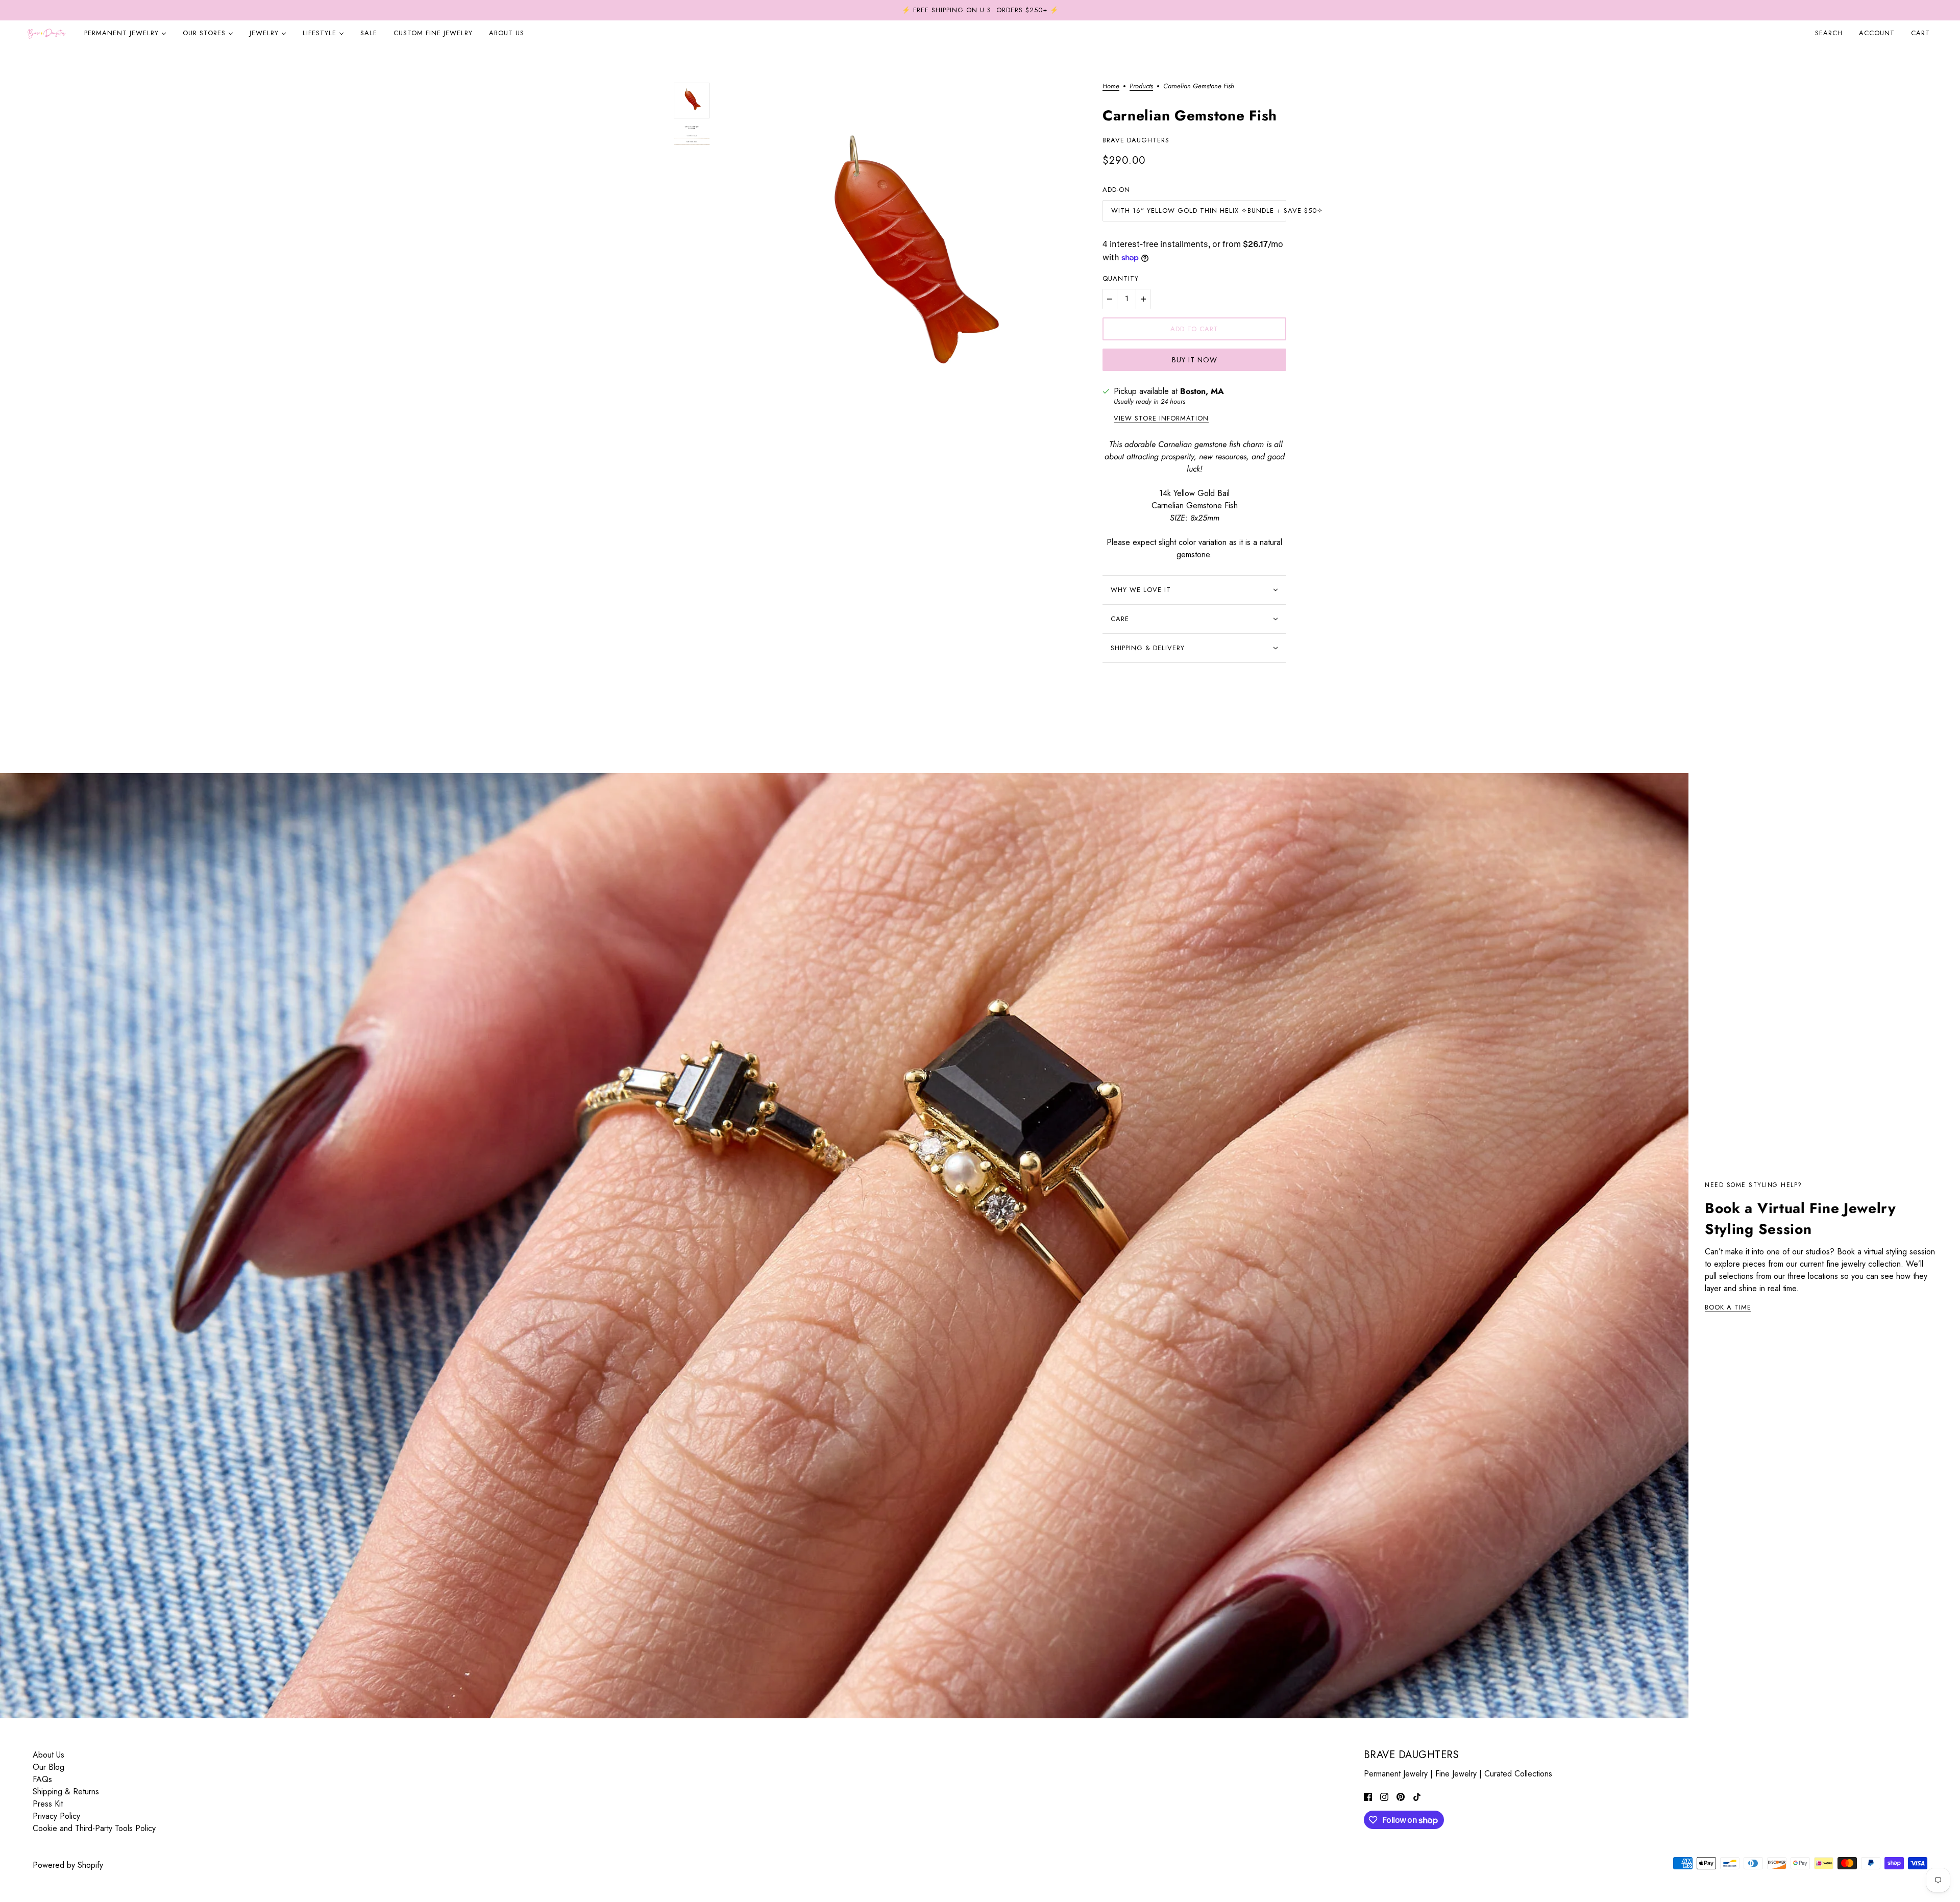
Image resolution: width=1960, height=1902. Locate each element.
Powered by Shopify (68, 1865)
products (1141, 87)
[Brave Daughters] (46, 33)
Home (1111, 87)
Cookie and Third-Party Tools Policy (94, 1828)
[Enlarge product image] (906, 263)
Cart (1922, 33)
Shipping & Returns (66, 1792)
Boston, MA (1202, 391)
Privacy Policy (56, 1816)
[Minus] (1110, 299)
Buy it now (1195, 360)
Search (1829, 33)
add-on (1116, 190)
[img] (1368, 1796)
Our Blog (48, 1767)
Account (1877, 33)
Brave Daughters (1136, 140)
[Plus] (1143, 299)
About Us (48, 1755)
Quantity (1121, 278)
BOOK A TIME (1728, 1308)
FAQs (42, 1779)
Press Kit (48, 1804)
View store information (1161, 419)
